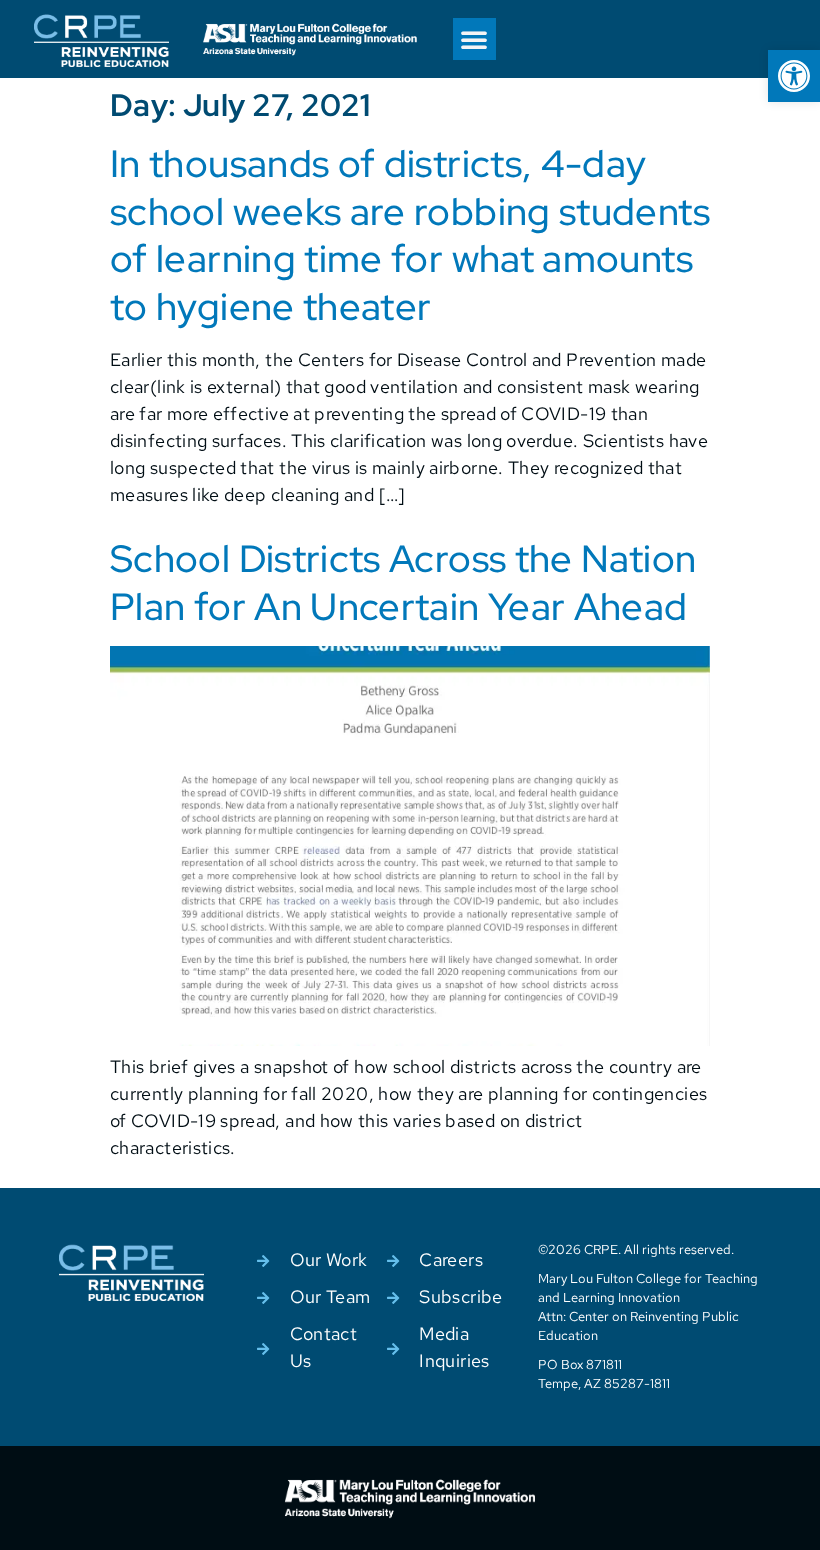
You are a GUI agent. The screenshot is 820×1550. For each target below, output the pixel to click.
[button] (474, 39)
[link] (794, 76)
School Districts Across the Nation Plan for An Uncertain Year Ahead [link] (403, 582)
